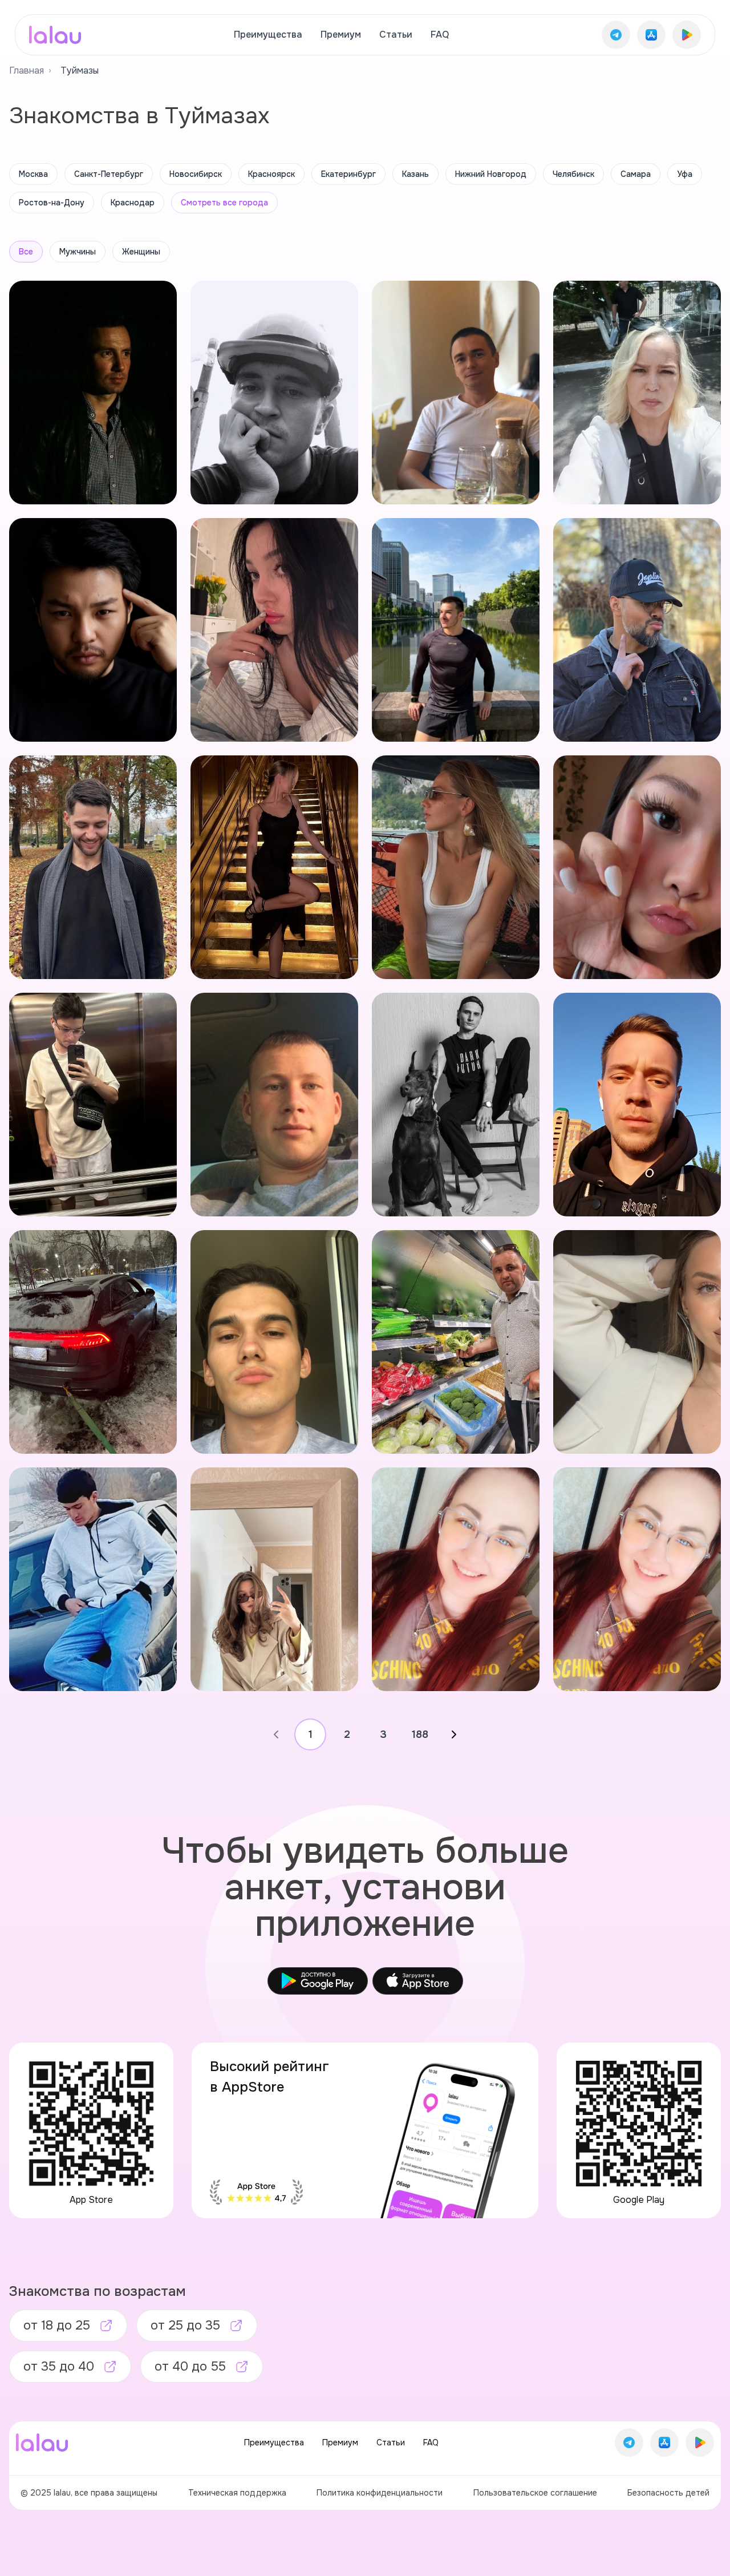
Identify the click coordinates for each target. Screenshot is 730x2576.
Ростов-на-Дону (52, 203)
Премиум (341, 35)
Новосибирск (196, 174)
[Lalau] (55, 35)
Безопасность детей (668, 2493)
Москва (33, 174)
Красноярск (271, 174)
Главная (27, 70)
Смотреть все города (224, 203)
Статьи (396, 35)
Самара (636, 174)
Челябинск (573, 174)
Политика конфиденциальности (380, 2493)
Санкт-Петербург (109, 174)
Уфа (685, 174)
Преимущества (268, 35)
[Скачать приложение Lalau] (616, 35)
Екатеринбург (348, 174)
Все (26, 252)
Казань (415, 174)
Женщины (141, 252)
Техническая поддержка (237, 2493)
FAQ (440, 35)
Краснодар (133, 203)
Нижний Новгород (491, 174)
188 (420, 1734)
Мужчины (78, 252)
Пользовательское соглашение (535, 2493)
